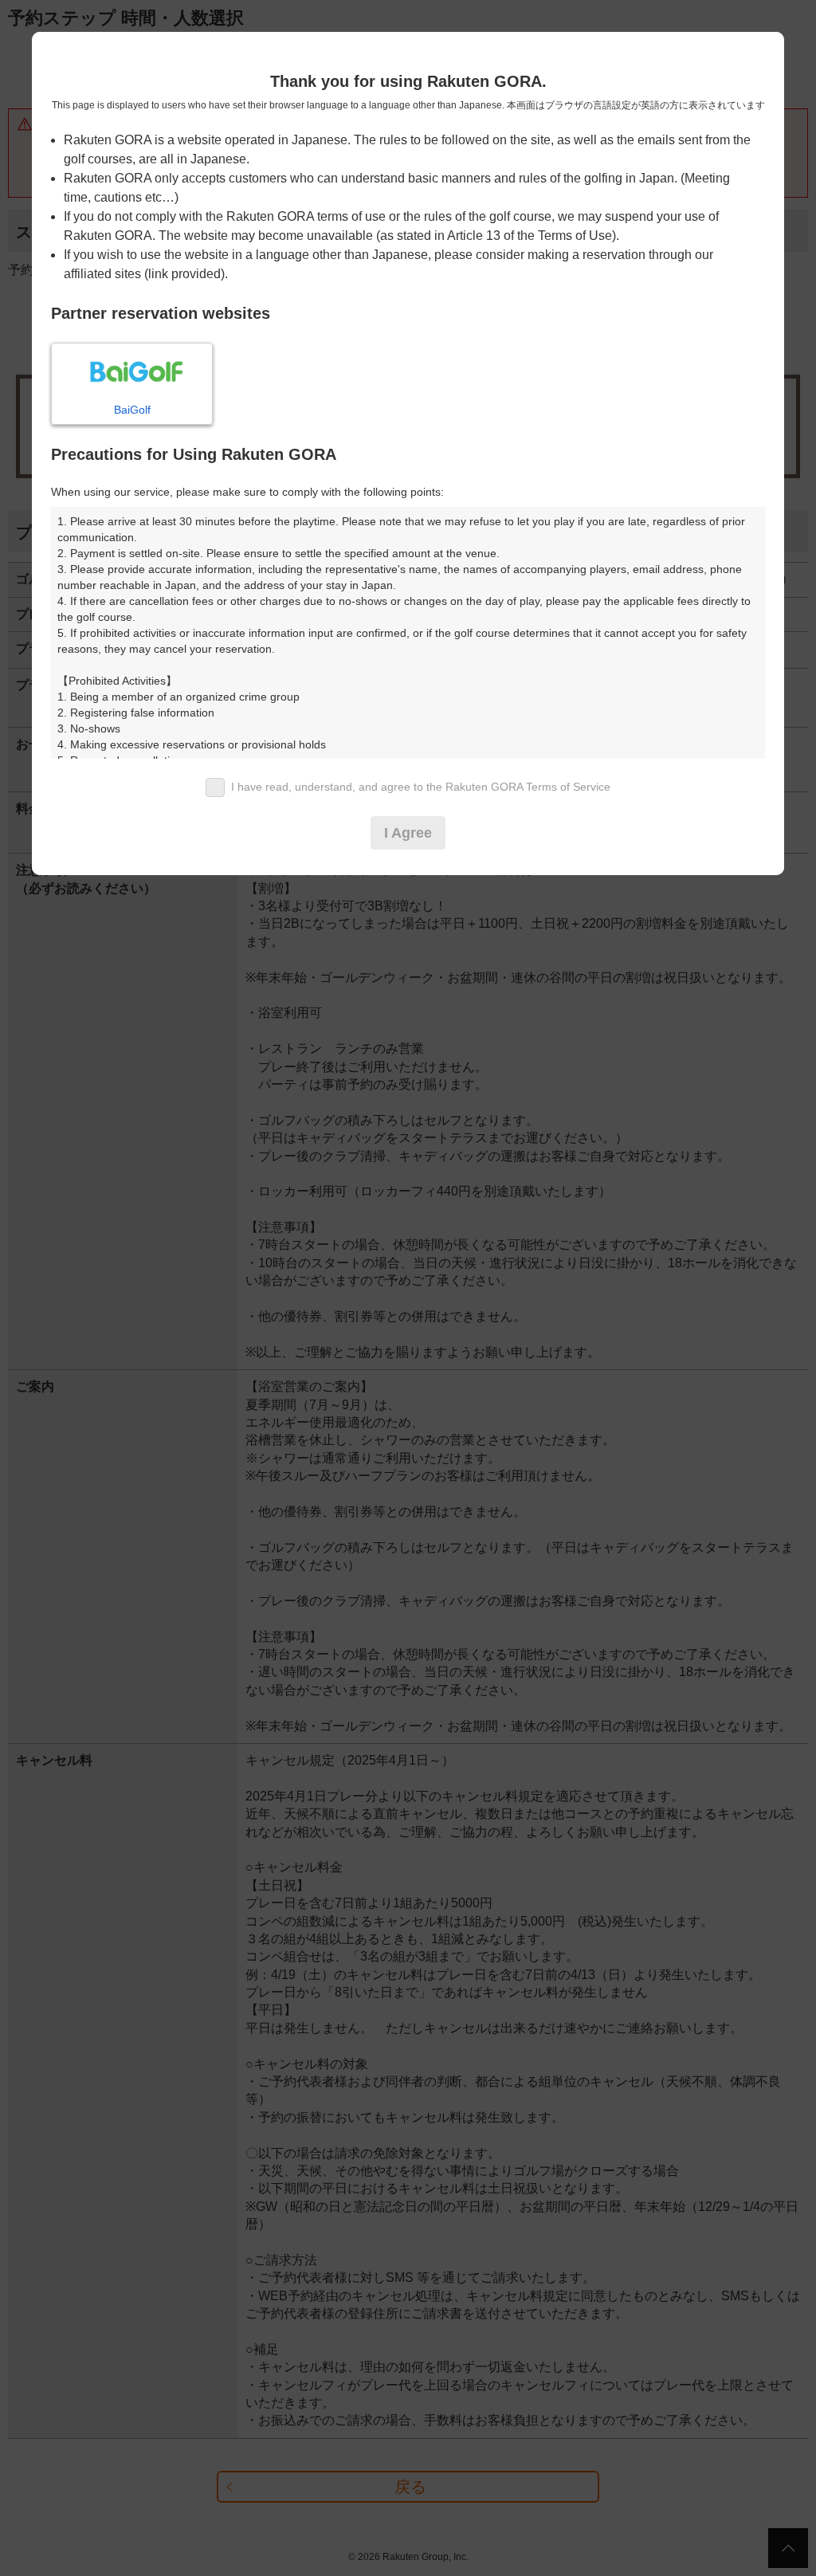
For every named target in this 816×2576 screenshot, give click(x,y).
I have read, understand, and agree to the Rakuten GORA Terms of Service (421, 787)
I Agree (408, 833)
